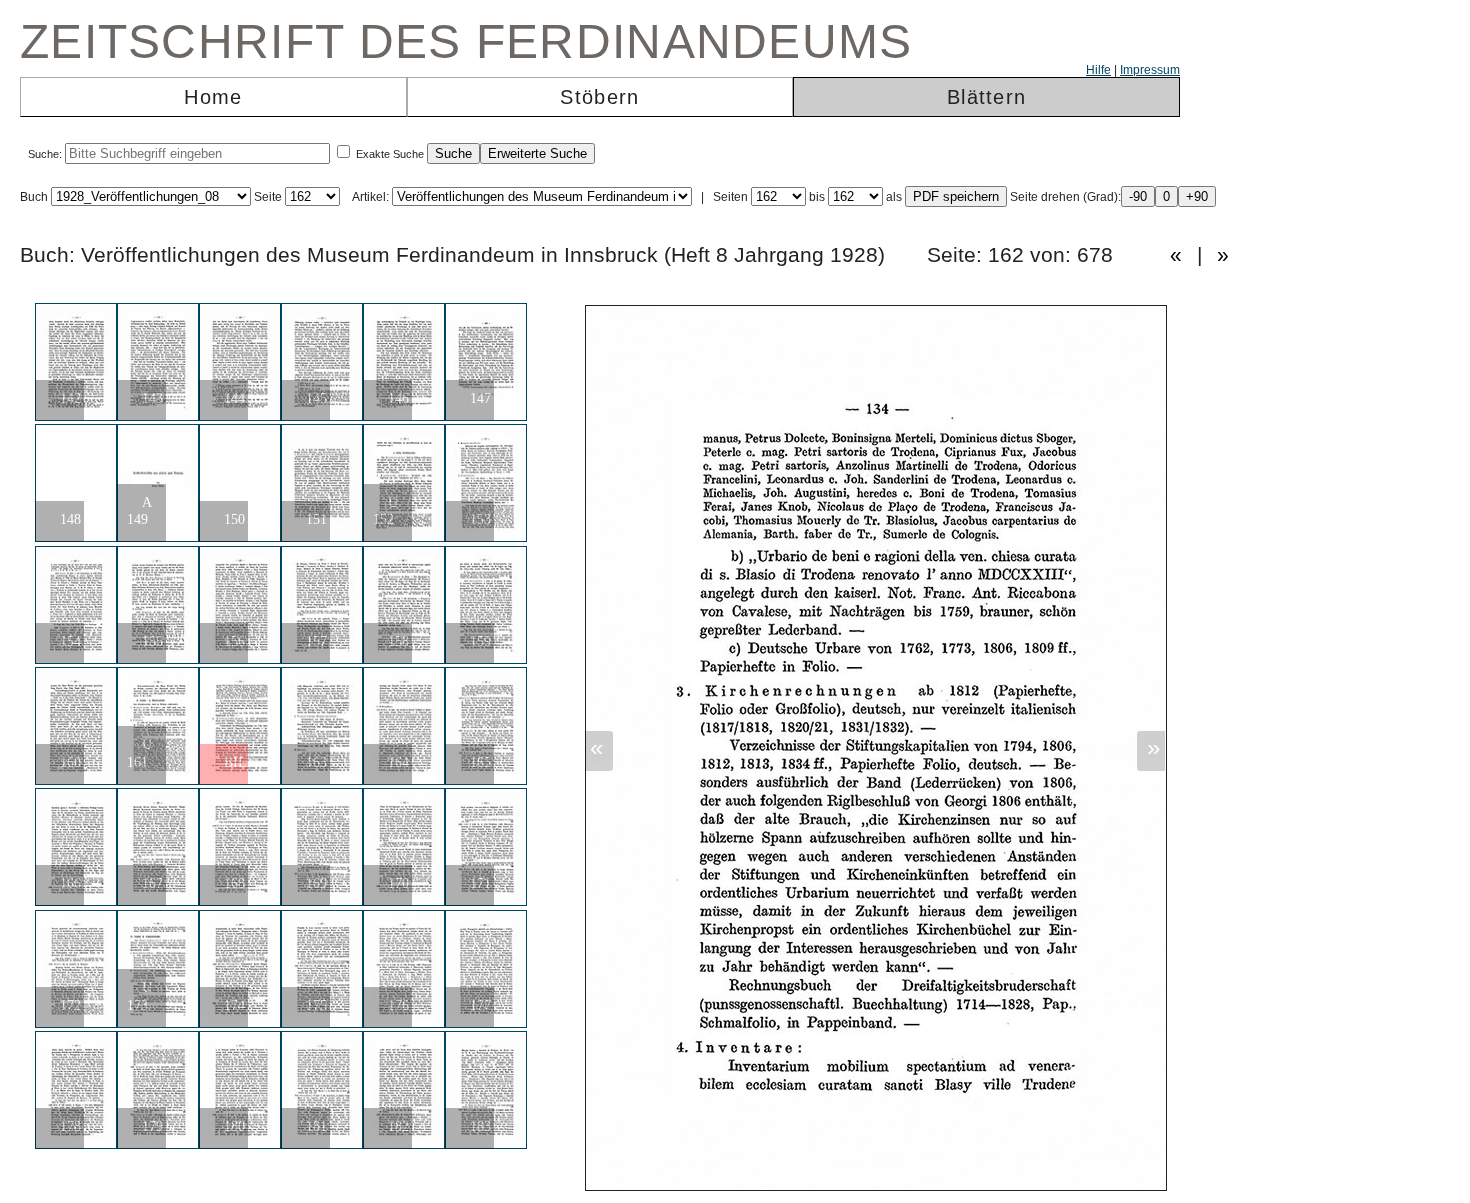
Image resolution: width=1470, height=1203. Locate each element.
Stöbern (599, 97)
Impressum (1150, 70)
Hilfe (1098, 70)
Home (213, 97)
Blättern (986, 97)
